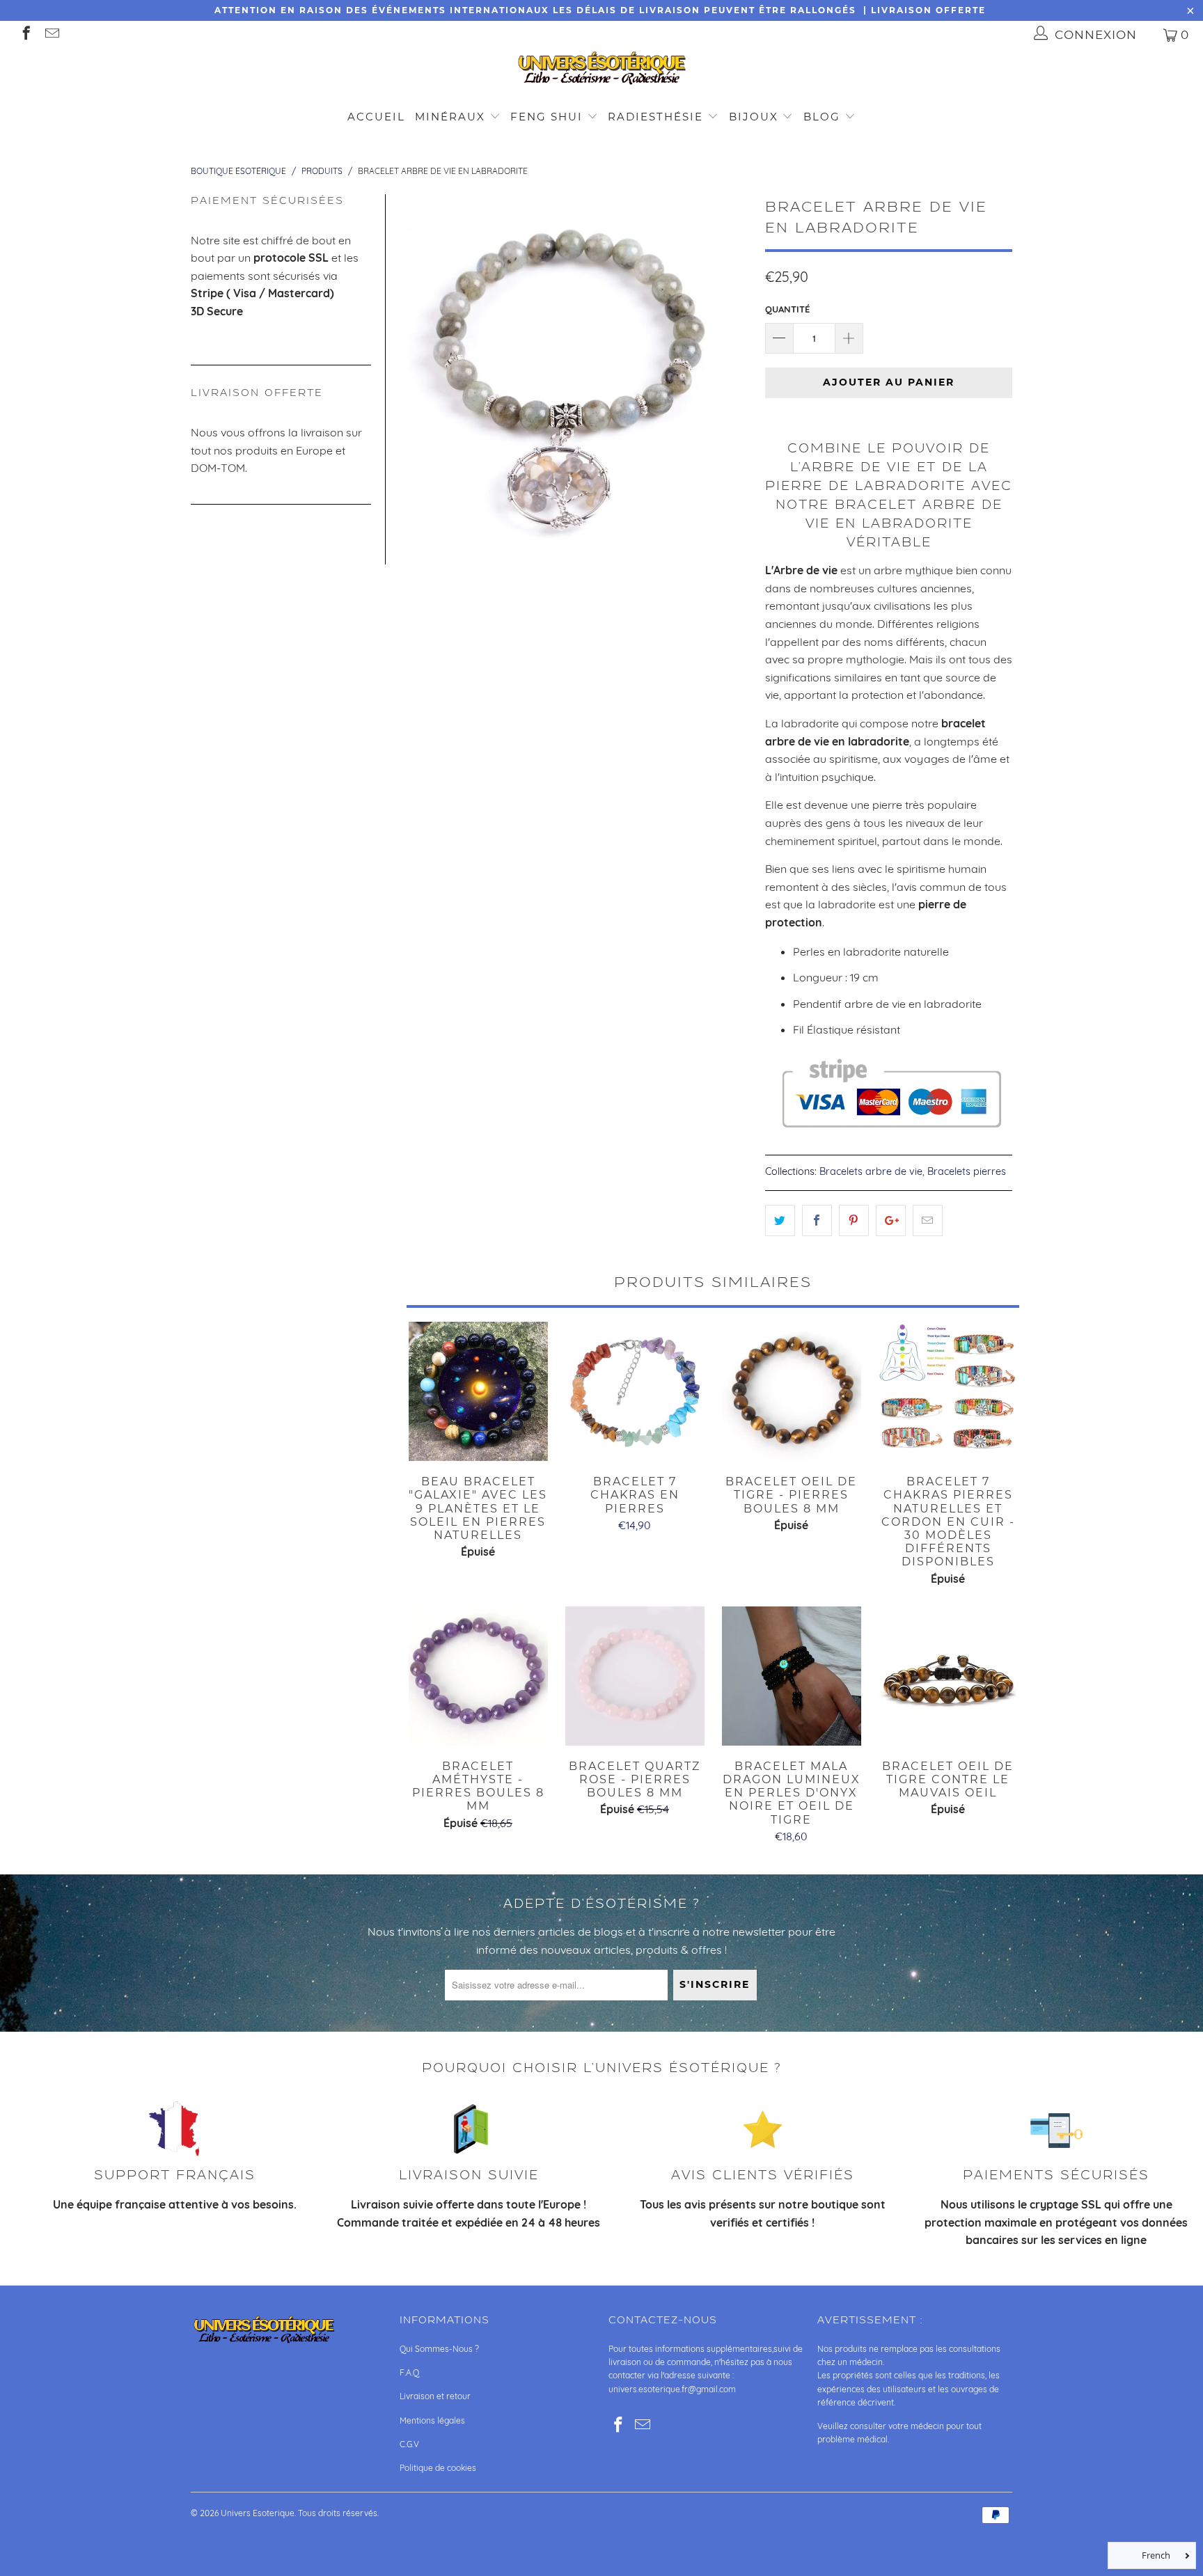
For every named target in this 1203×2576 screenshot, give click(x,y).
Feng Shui (547, 117)
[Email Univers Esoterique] (51, 34)
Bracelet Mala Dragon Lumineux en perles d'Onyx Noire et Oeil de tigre (791, 1676)
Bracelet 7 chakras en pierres (635, 1391)
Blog (824, 117)
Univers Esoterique (258, 2513)
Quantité (787, 309)
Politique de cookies (438, 2468)
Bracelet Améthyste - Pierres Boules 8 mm (478, 1676)
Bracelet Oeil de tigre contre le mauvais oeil (948, 1676)
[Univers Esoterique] (601, 71)
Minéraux (450, 117)
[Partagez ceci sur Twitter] (780, 1221)
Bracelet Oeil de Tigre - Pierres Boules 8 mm (791, 1391)
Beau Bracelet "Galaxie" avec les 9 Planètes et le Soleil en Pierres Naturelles (478, 1391)
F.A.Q (409, 2372)
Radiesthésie (655, 117)
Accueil (376, 117)
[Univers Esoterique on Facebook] (25, 34)
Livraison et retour (435, 2396)
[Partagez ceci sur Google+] (891, 1221)
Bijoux (754, 117)
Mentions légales (432, 2420)
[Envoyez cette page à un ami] (928, 1221)
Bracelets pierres (967, 1171)
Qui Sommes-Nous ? (439, 2349)
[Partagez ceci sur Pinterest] (854, 1221)
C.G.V (409, 2444)
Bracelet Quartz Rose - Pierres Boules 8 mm (635, 1676)
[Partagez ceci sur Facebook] (817, 1221)
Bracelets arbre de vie (871, 1171)
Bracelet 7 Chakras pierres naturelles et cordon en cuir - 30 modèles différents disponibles (948, 1391)
